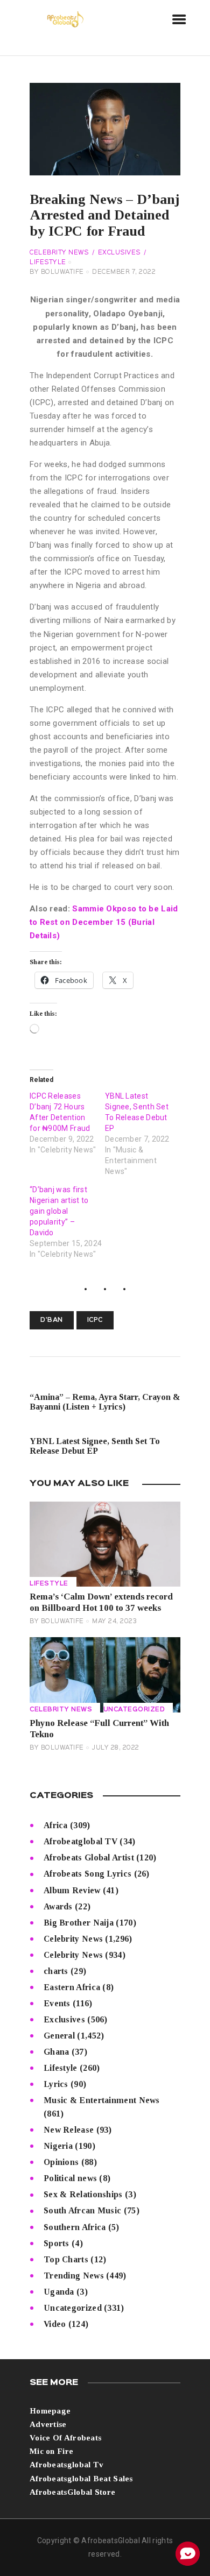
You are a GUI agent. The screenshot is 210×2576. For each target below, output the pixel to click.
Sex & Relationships (83, 2194)
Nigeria (58, 2146)
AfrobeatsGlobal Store (72, 2492)
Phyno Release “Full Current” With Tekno (99, 1729)
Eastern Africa (72, 1987)
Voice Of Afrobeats (65, 2438)
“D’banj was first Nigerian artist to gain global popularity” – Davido (59, 1211)
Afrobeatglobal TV (80, 1841)
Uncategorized (134, 1710)
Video (55, 2324)
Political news (70, 2178)
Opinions (61, 2162)
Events (57, 2003)
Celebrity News (59, 253)
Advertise (48, 2424)
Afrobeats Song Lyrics (87, 1874)
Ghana (57, 2052)
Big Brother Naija (79, 1923)
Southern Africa (75, 2227)
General (59, 2036)
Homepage (50, 2411)
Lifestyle (49, 1584)
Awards (58, 1906)
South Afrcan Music (82, 2210)
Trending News (74, 2276)
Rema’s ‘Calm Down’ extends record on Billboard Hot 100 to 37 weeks (101, 1602)
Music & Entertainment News (102, 2100)
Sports (57, 2243)
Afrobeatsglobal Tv (66, 2465)
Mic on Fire (51, 2451)
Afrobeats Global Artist (89, 1857)
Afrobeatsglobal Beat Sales (81, 2479)
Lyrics (56, 2084)
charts (56, 1971)
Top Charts (66, 2259)
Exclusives (119, 253)
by (57, 272)
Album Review (72, 1890)
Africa (56, 1825)
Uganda (59, 2292)
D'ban (52, 1320)
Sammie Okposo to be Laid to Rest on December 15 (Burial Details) (104, 922)
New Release (69, 2130)
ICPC (95, 1320)
